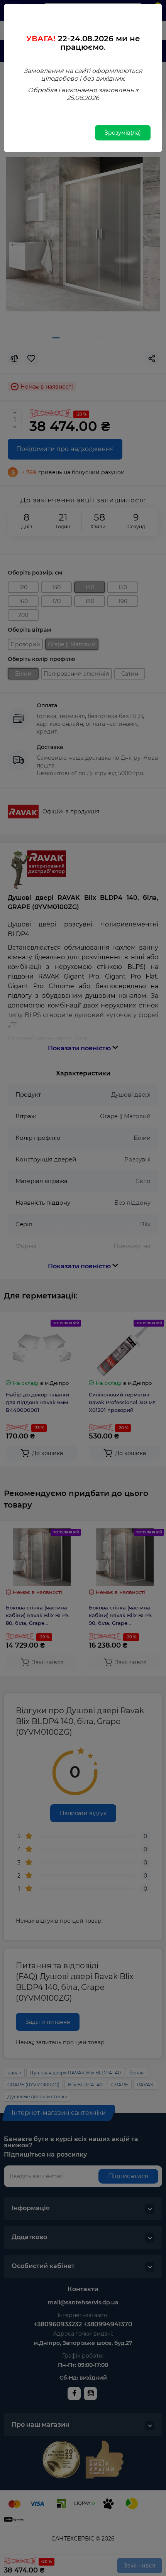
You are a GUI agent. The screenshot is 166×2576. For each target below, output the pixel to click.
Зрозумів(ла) (123, 133)
